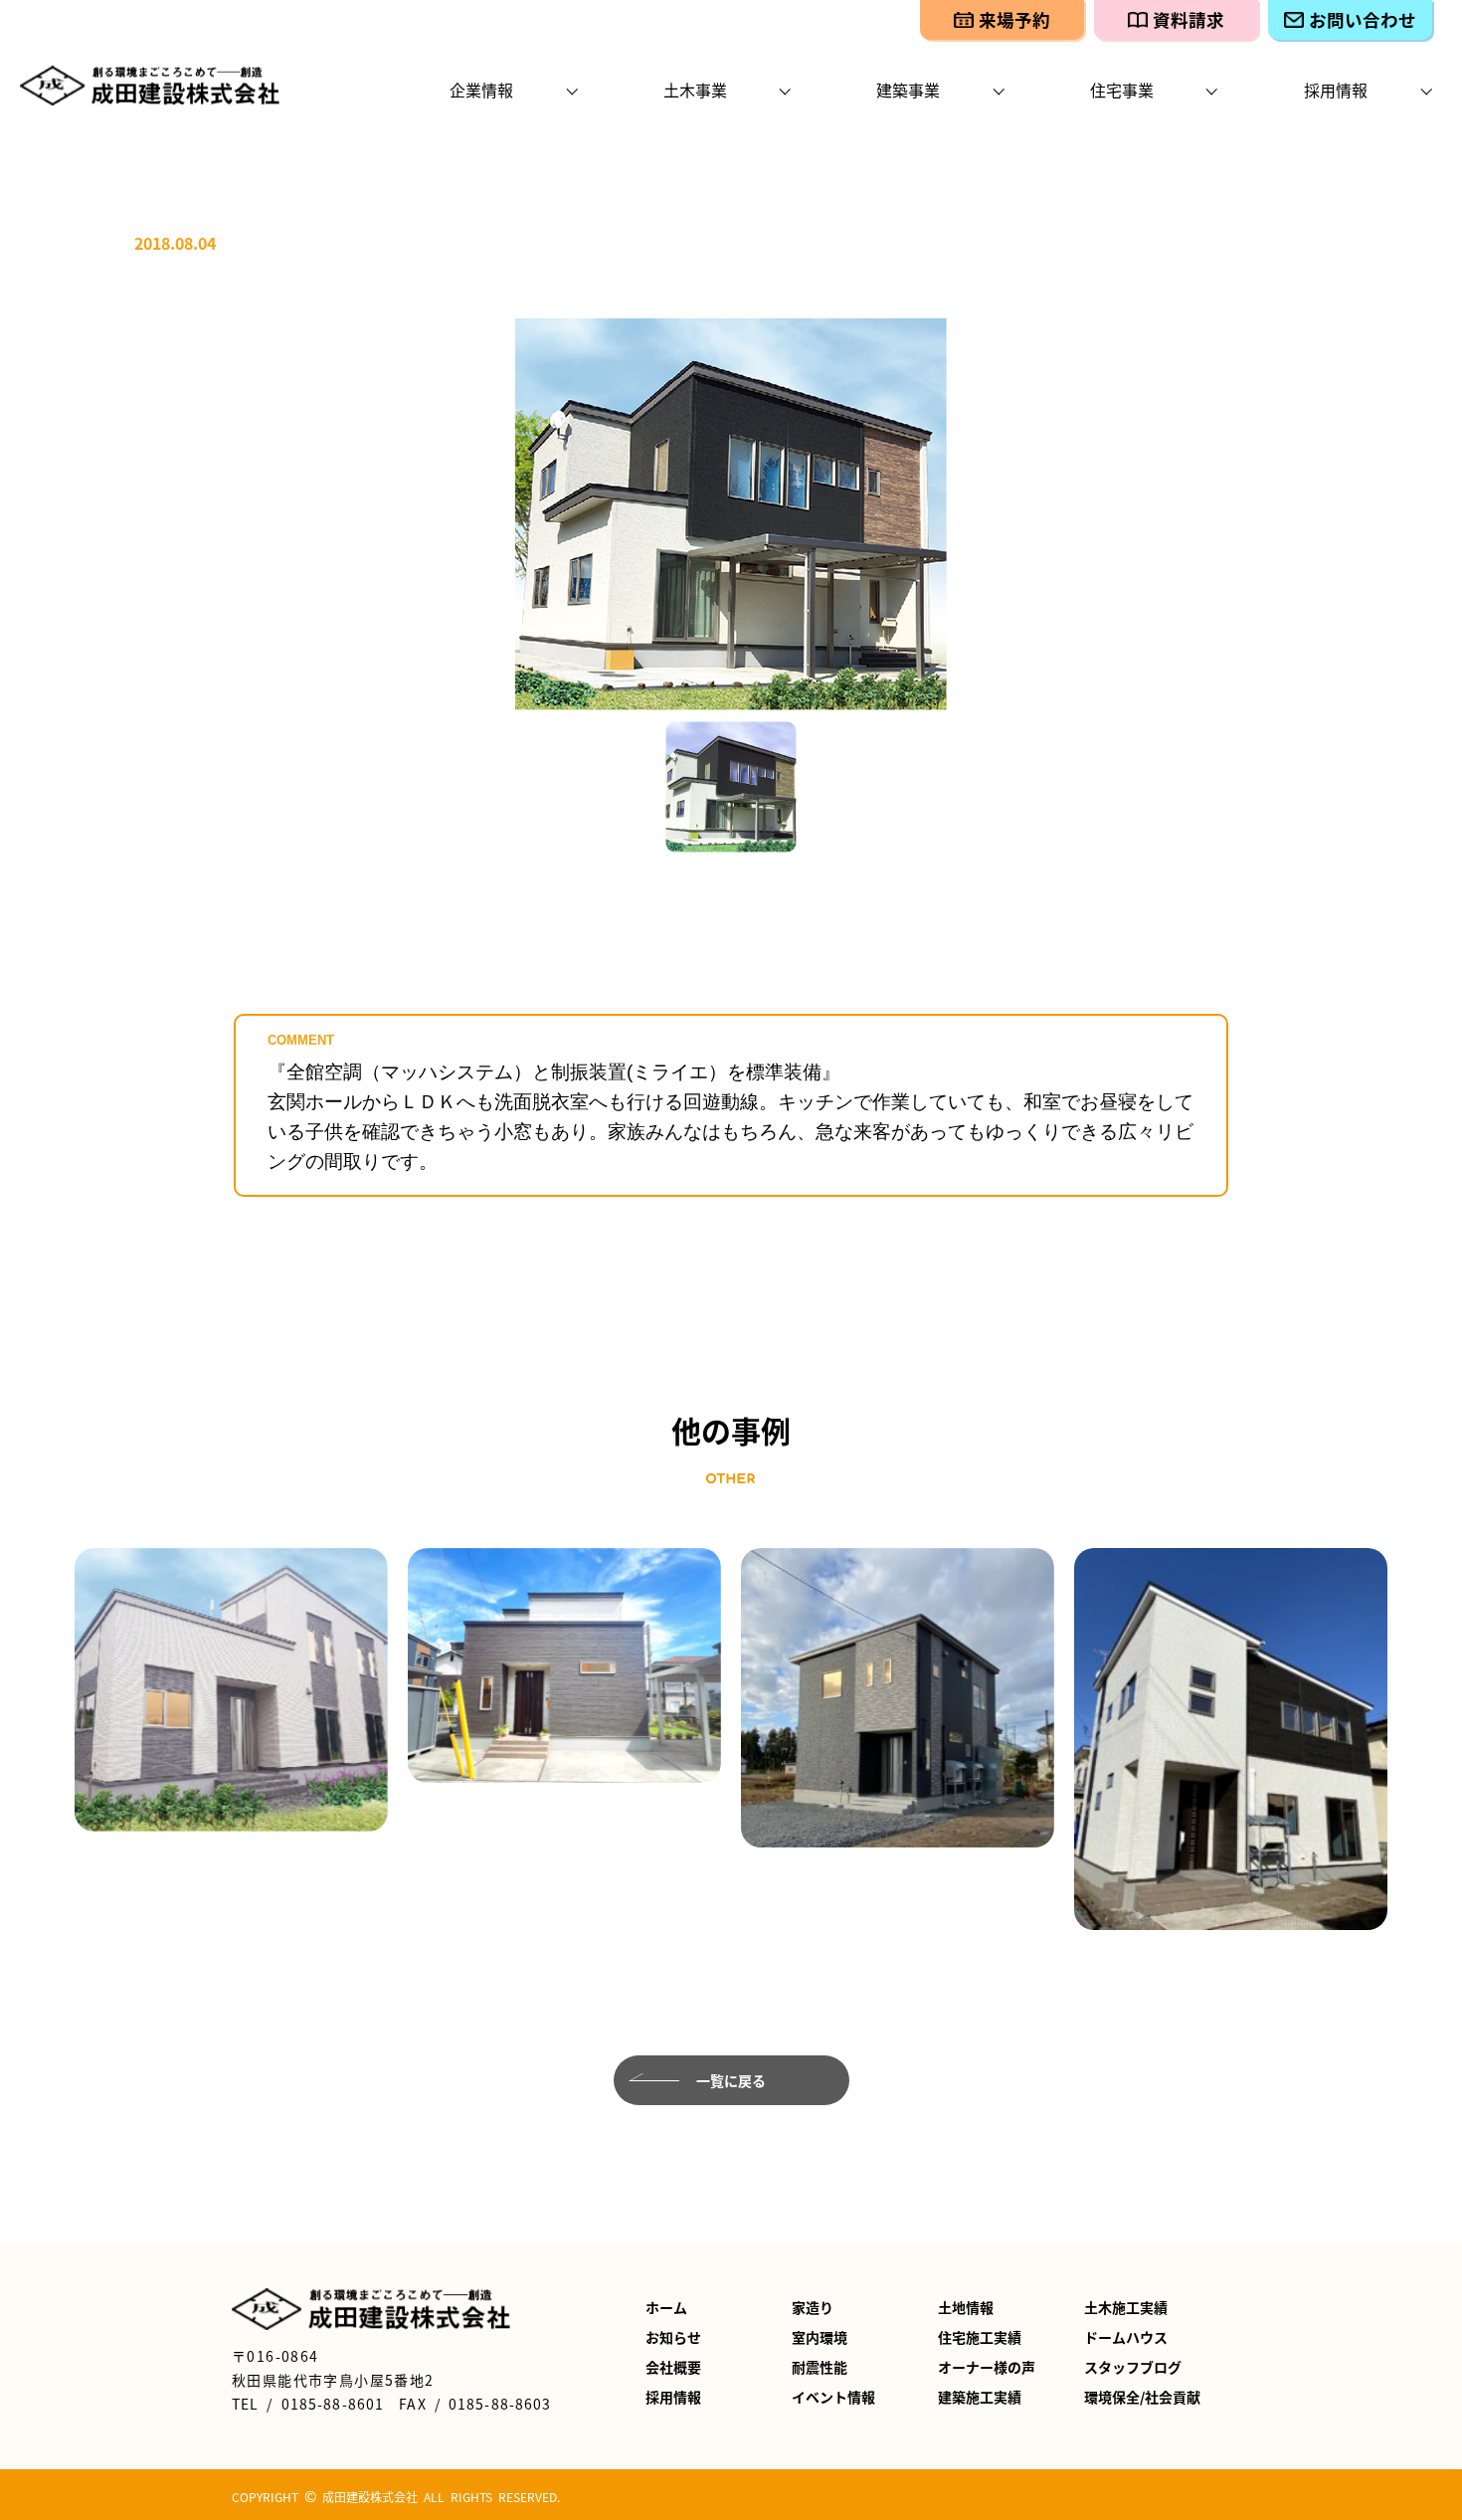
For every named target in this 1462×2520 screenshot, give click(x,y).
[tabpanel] (731, 514)
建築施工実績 (980, 2397)
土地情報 (966, 2307)
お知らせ (673, 2337)
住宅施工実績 (980, 2337)
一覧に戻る (731, 2080)
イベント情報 (833, 2397)
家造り (813, 2307)
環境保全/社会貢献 (1142, 2397)
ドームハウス (1126, 2337)
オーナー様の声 (987, 2367)
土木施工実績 (1126, 2307)
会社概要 (673, 2367)
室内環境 (820, 2337)
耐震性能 (820, 2367)
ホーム (666, 2307)
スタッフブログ (1133, 2367)
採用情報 (673, 2397)
